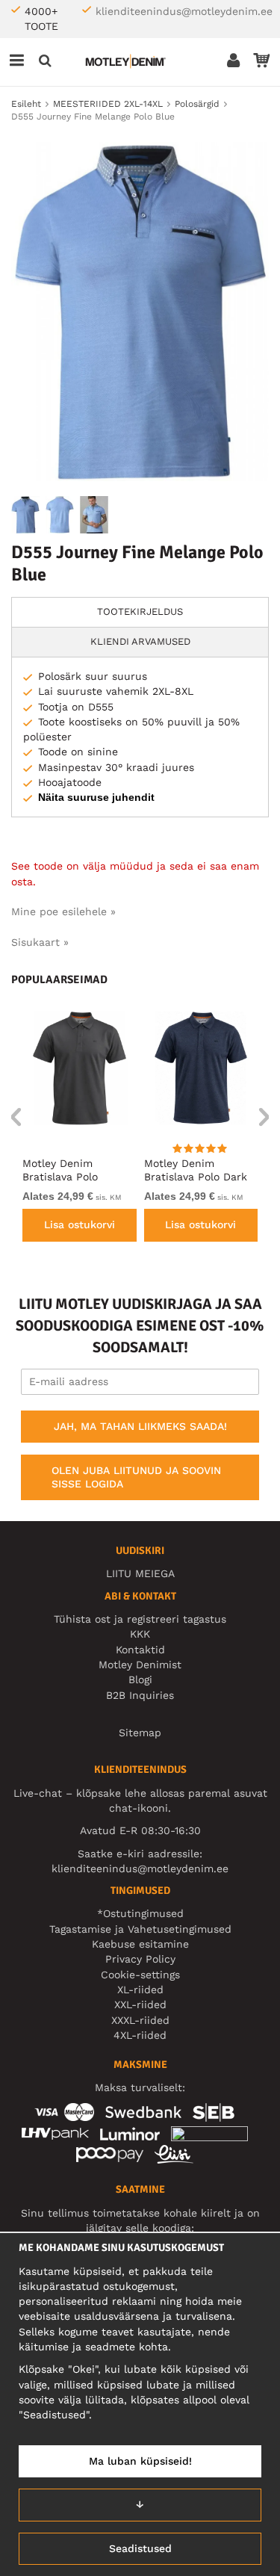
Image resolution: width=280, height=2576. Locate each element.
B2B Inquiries (140, 1695)
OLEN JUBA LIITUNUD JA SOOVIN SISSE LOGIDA (136, 1477)
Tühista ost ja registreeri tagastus (140, 1619)
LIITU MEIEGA (140, 1573)
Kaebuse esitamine (140, 1944)
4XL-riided (140, 2035)
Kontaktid (140, 1650)
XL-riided (140, 1990)
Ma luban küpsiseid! (140, 2461)
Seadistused (140, 2548)
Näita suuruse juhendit (96, 797)
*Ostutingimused (140, 1913)
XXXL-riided (140, 2020)
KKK (140, 1634)
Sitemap (140, 1733)
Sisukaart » (40, 942)
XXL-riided (140, 2004)
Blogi (140, 1679)
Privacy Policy (140, 1959)
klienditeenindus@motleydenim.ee (184, 11)
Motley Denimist (140, 1665)
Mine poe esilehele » (63, 911)
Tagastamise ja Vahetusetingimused (140, 1929)
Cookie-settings (140, 1975)
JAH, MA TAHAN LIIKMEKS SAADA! (140, 1426)
